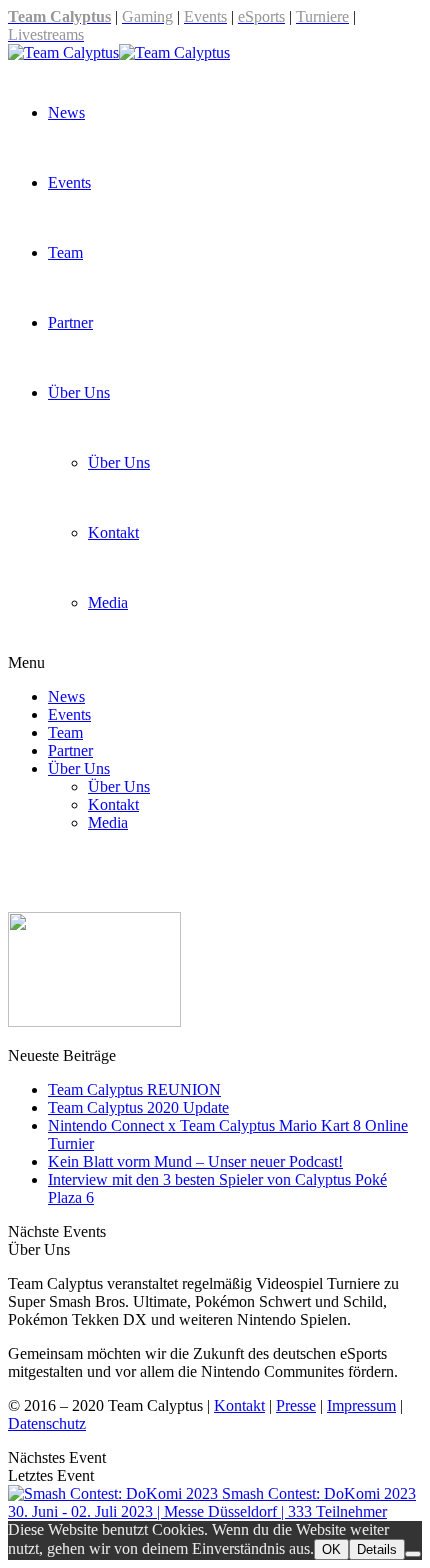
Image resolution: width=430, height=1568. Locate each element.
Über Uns (79, 392)
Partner (70, 322)
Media (108, 602)
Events (69, 182)
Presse (296, 1405)
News (66, 112)
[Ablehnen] (413, 1554)
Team (65, 252)
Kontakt (113, 532)
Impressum (361, 1405)
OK (331, 1549)
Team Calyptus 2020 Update (138, 1107)
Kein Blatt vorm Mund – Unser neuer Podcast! (195, 1161)
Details (377, 1549)
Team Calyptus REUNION (134, 1089)
